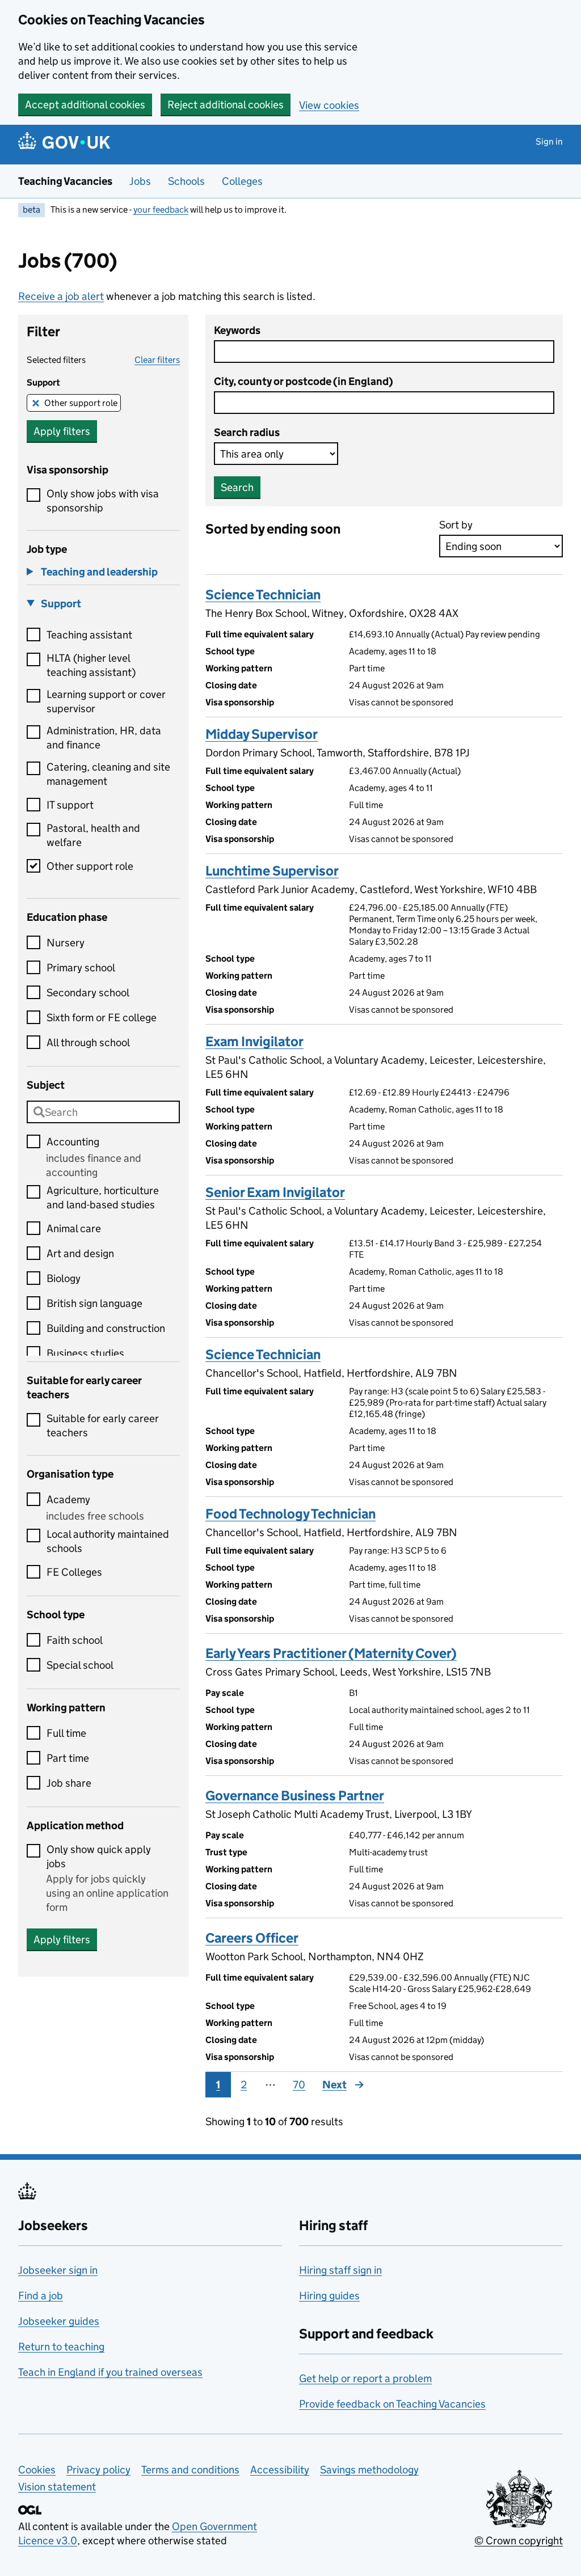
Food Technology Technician (290, 1514)
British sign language (94, 1303)
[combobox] (103, 1112)
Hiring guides (329, 2296)
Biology (64, 1278)
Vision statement (57, 2487)
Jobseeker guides (59, 2321)
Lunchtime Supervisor (272, 871)
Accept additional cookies (85, 105)
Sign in (549, 141)
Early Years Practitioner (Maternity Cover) (331, 1653)
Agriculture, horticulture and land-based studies (103, 1198)
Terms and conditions (190, 2470)
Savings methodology (369, 2470)
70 (299, 2085)
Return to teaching (61, 2347)
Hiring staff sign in (340, 2270)
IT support (70, 805)
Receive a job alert (61, 296)
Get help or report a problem (365, 2378)
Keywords (237, 330)
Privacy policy (98, 2470)
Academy (68, 1500)
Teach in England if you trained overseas (110, 2372)
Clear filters (157, 360)
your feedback (161, 210)
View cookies (329, 105)
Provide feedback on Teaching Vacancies (392, 2404)
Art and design (80, 1253)
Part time (68, 1758)
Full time (66, 1733)
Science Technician (263, 595)
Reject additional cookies (226, 105)
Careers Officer (252, 1938)
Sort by (456, 525)
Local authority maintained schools (108, 1541)
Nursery (66, 943)
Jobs (140, 181)
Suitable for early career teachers (103, 1426)
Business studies (85, 1353)
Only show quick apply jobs (99, 1856)
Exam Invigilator (254, 1041)
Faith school (75, 1640)
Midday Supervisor (262, 734)
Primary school (81, 968)
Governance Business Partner (295, 1795)
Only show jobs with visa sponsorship (103, 501)
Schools (186, 181)
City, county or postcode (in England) (304, 381)
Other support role (81, 403)
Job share (69, 1783)
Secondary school (88, 993)
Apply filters (62, 431)
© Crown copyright (519, 2541)
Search (237, 487)
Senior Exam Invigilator (275, 1192)
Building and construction (106, 1328)
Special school (80, 1665)
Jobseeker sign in (58, 2270)
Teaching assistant (89, 635)
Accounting (73, 1142)
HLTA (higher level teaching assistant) (91, 665)
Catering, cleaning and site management (108, 774)
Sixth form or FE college (102, 1018)
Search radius (247, 432)
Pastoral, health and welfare (93, 835)
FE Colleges (74, 1572)
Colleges (242, 181)
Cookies (37, 2470)
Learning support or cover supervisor (106, 701)
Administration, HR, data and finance (104, 738)
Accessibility (280, 2470)
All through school (88, 1042)
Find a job (41, 2296)
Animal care (74, 1228)
